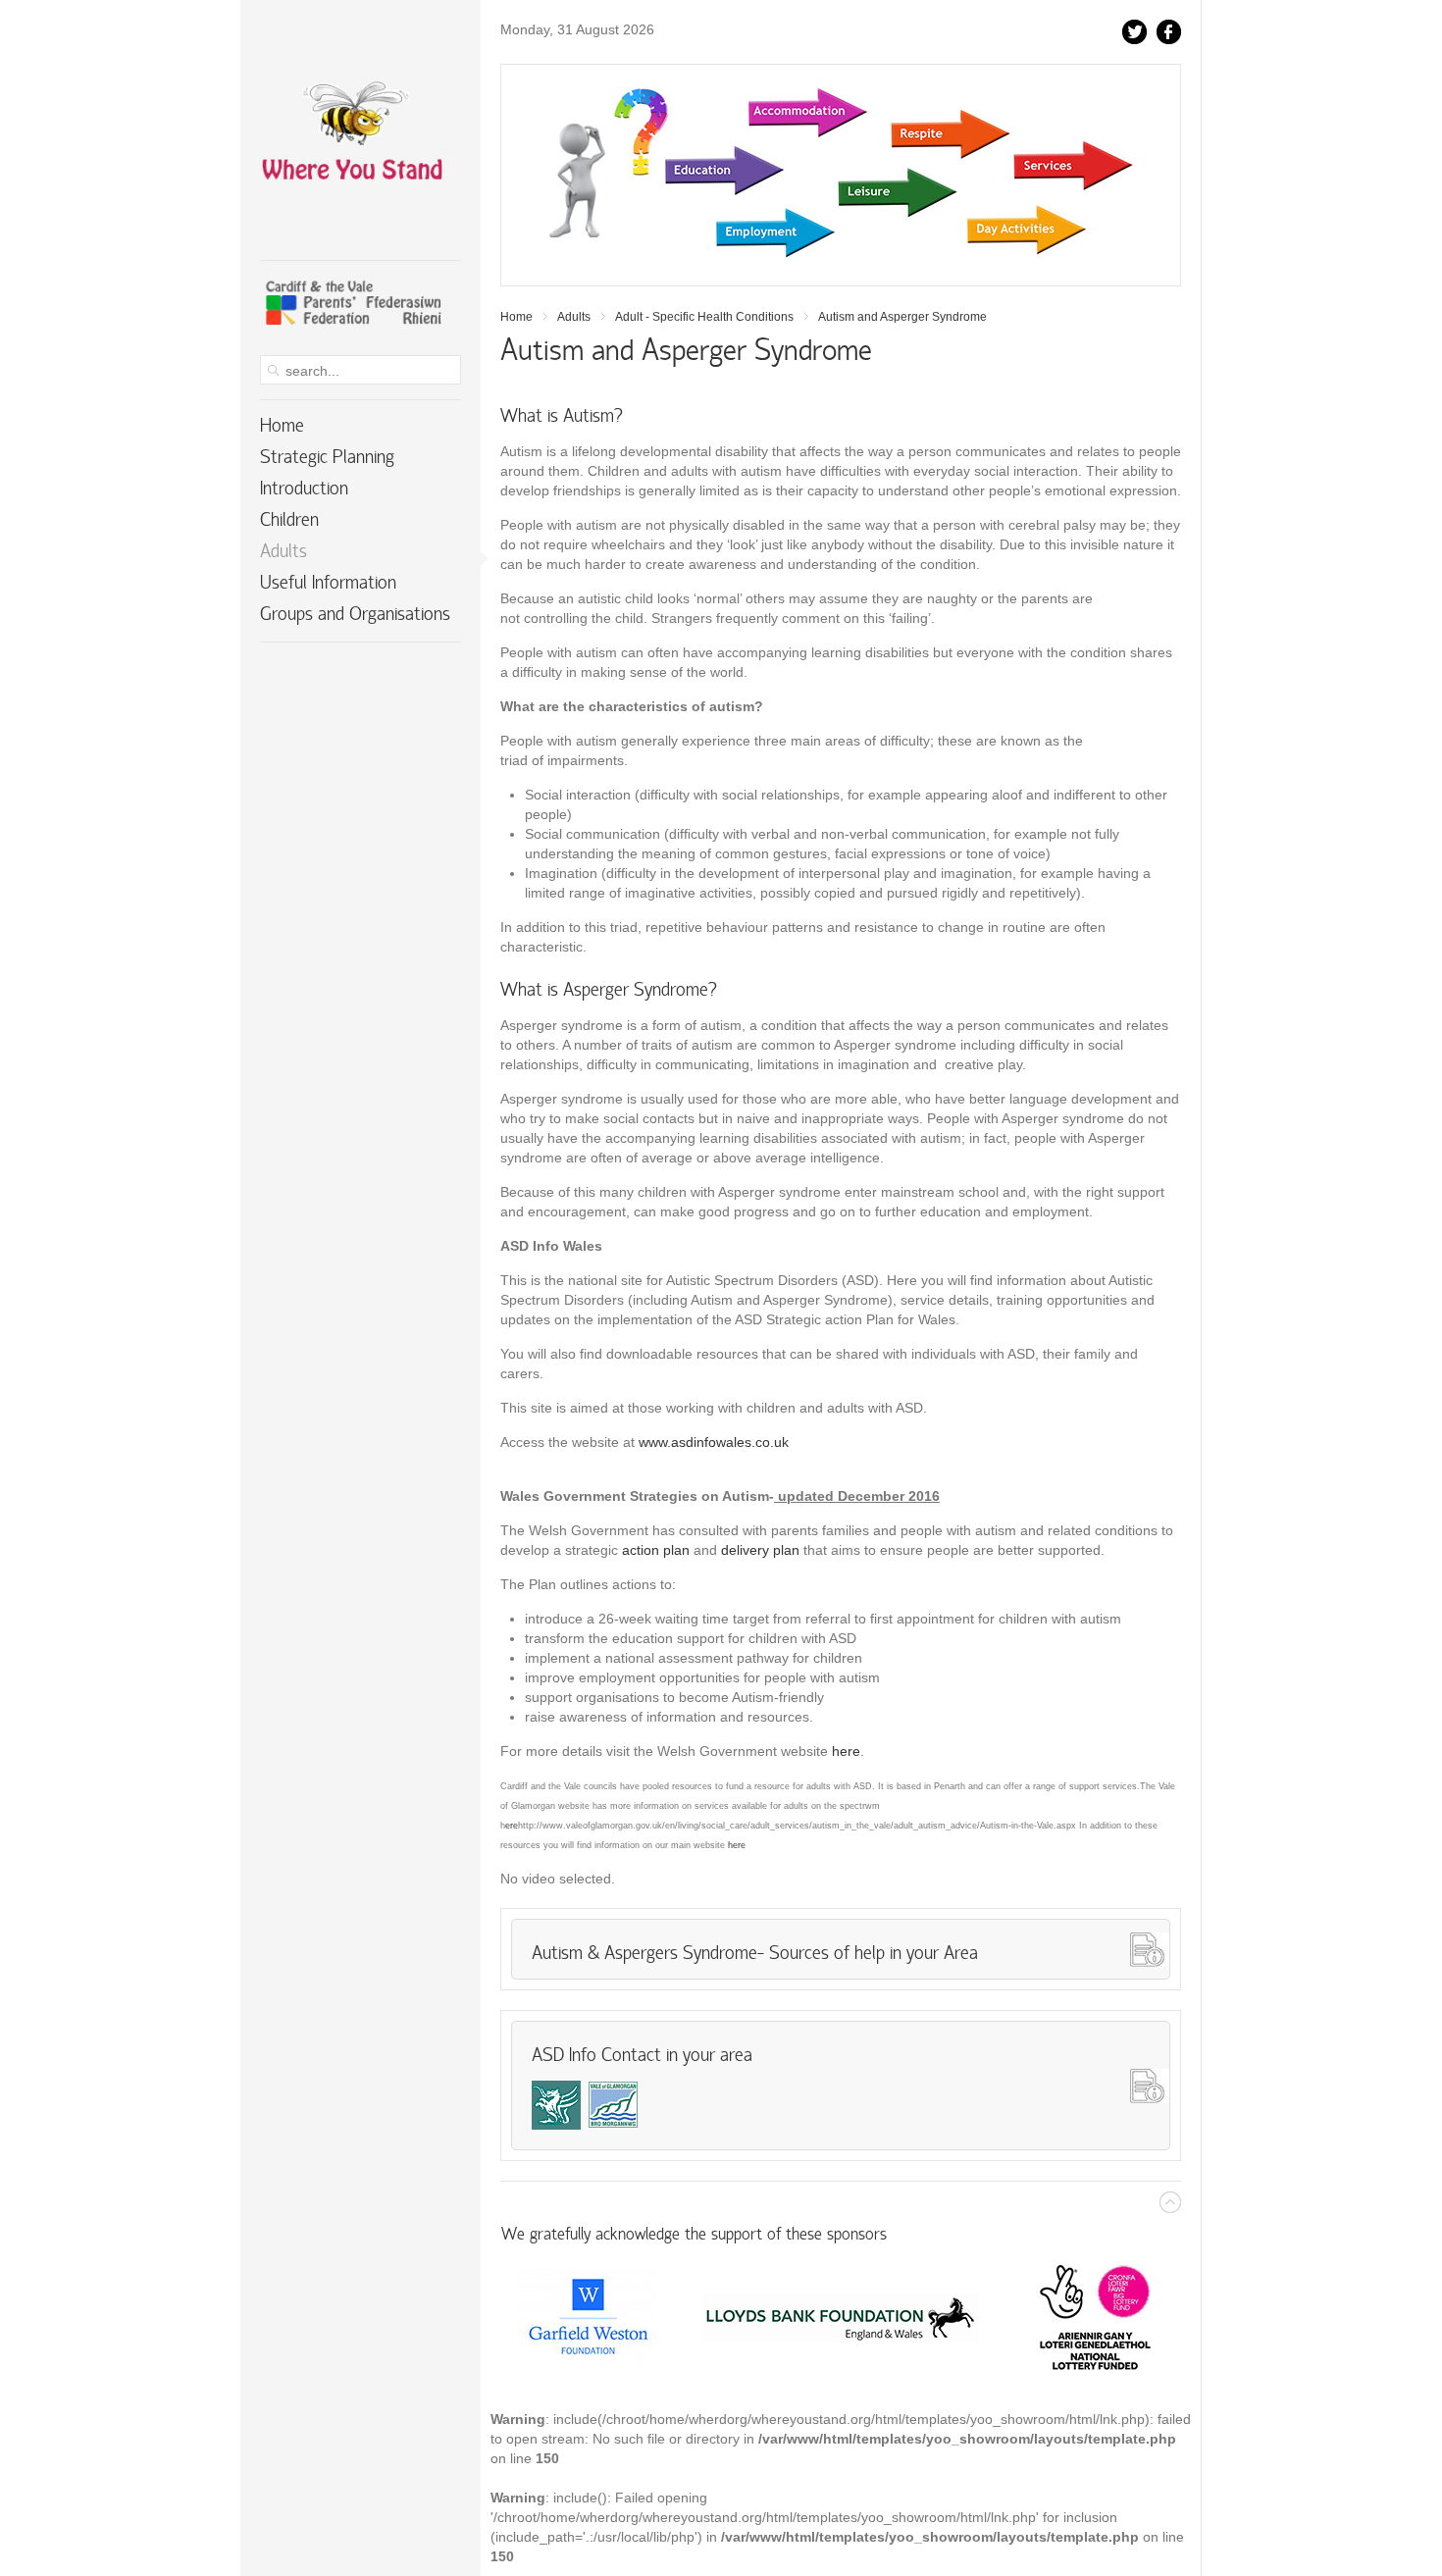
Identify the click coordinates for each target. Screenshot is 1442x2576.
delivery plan (760, 1550)
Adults (574, 317)
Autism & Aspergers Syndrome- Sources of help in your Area (755, 1954)
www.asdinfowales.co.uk (714, 1442)
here (846, 1751)
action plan (658, 1550)
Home (516, 317)
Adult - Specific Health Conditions (704, 317)
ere (512, 1826)
